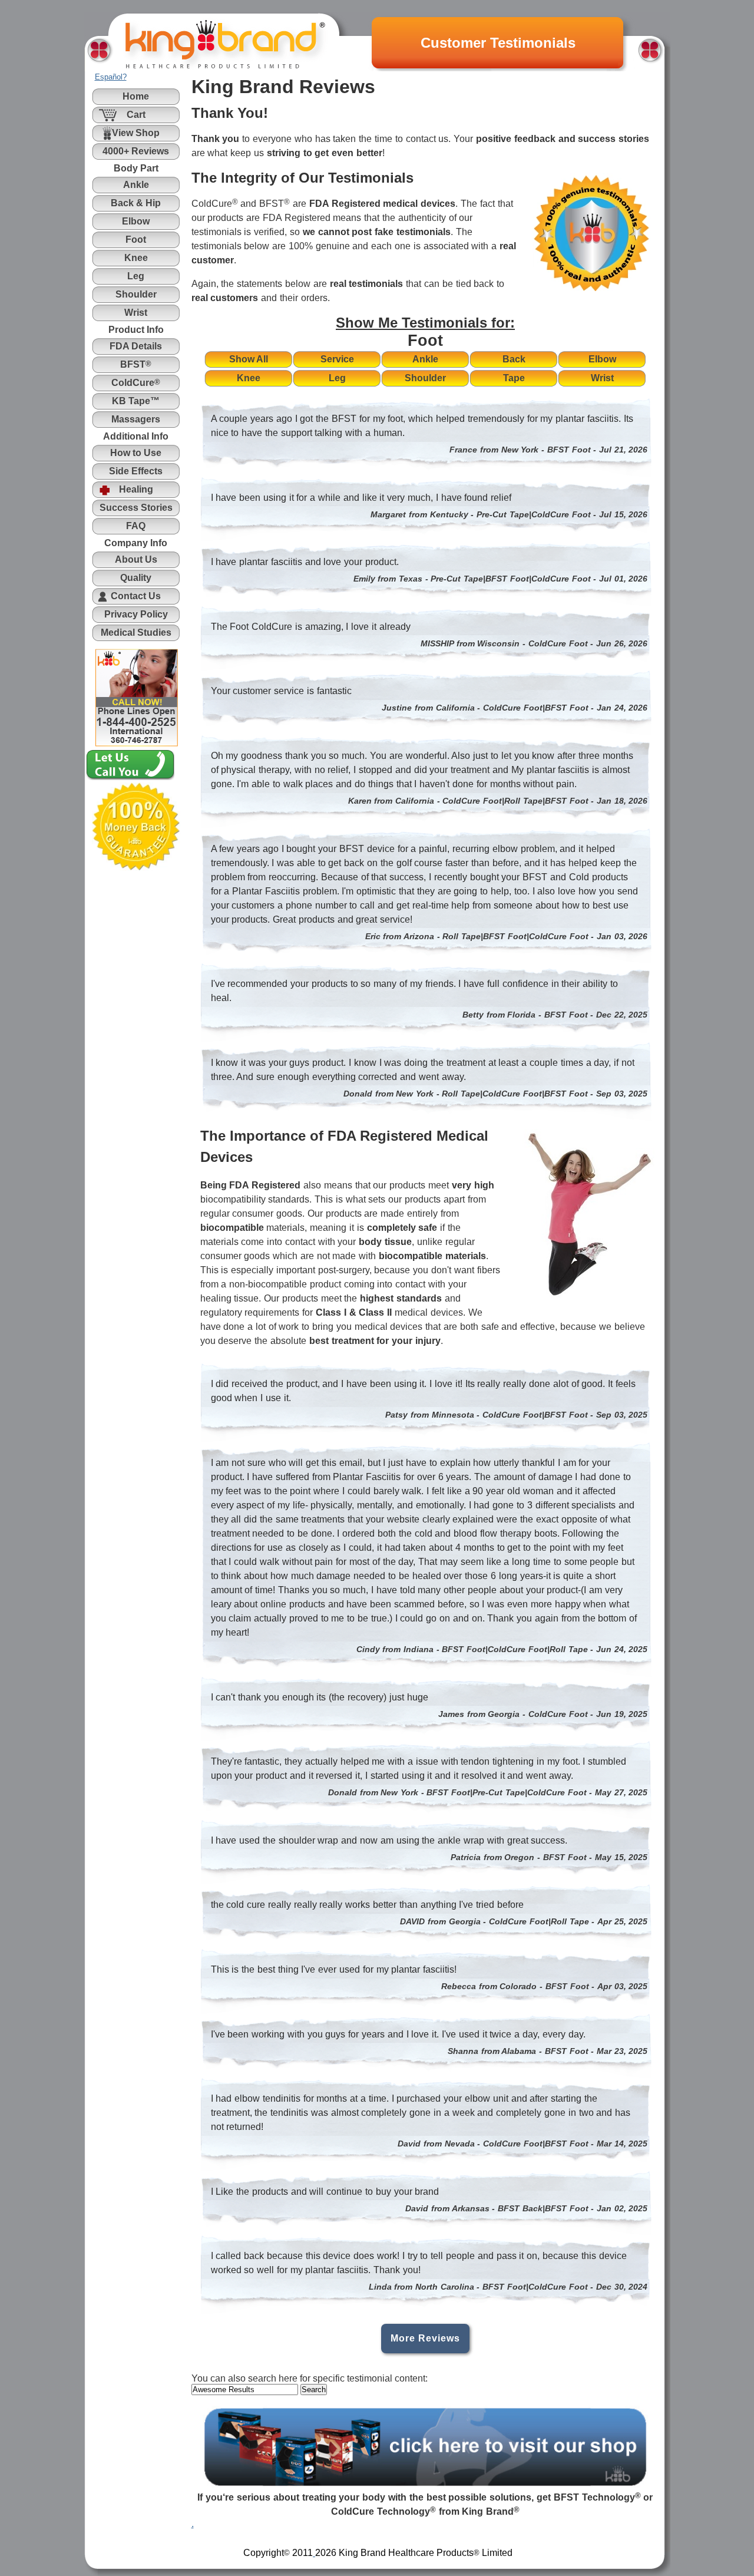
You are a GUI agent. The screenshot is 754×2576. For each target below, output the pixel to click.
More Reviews (425, 2338)
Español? (111, 77)
